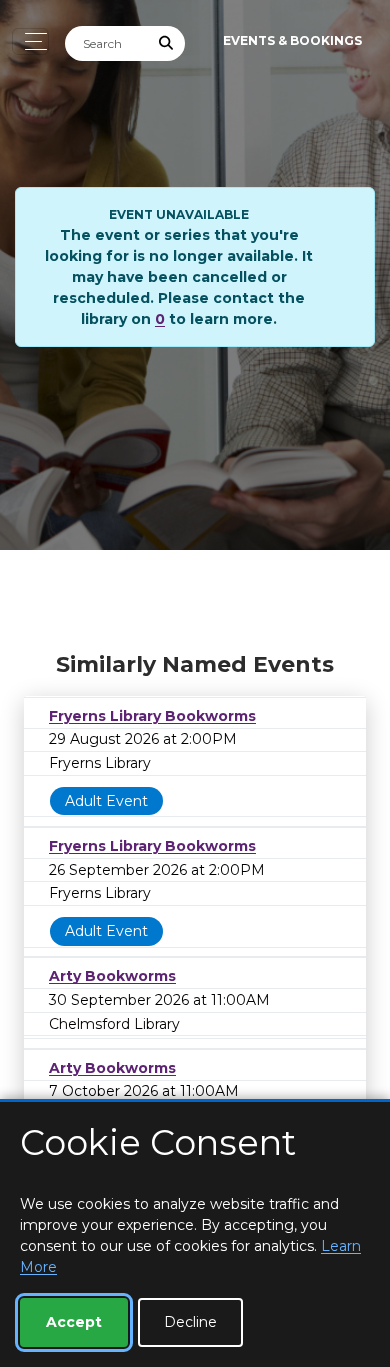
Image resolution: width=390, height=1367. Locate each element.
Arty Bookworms (112, 976)
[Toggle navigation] (30, 41)
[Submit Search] (167, 43)
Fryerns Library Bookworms (152, 716)
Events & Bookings (292, 40)
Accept (74, 1322)
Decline (190, 1322)
